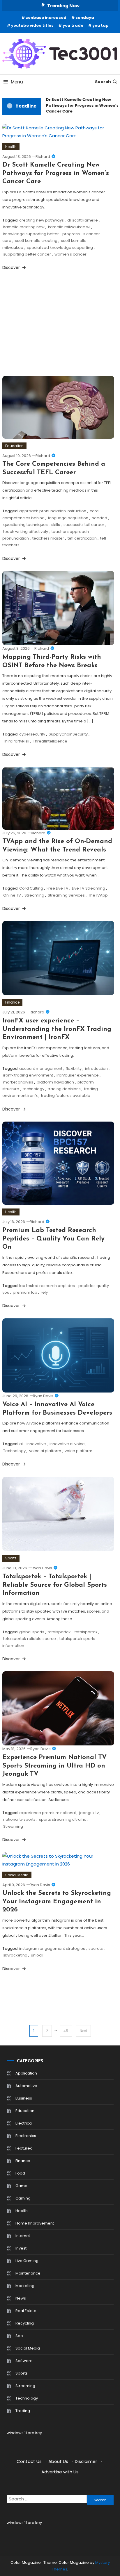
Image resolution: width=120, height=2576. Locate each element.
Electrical (24, 2123)
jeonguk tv (89, 1813)
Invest (21, 2248)
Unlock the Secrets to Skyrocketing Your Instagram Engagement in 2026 (57, 1902)
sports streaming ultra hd (63, 1819)
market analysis (18, 1082)
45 (66, 2031)
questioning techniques (25, 525)
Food (20, 2173)
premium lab (25, 1292)
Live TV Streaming (89, 888)
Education (14, 446)
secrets (96, 1948)
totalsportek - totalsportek (73, 1632)
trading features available (66, 1096)
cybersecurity (32, 734)
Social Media (17, 1875)
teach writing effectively (26, 532)
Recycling (25, 2323)
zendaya (85, 18)
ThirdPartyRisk (16, 741)
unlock (37, 1955)
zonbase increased (46, 18)
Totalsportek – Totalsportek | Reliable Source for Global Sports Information (55, 1585)
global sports (32, 1632)
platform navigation (55, 1082)
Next (83, 2031)
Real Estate (26, 2311)
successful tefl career (84, 525)
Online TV (12, 895)
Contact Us (29, 2461)
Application (26, 2073)
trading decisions (64, 1089)
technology (33, 1089)
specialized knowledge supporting (60, 248)
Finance (12, 1002)
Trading (23, 2411)
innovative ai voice (67, 1444)
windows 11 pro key (24, 2433)
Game (21, 2186)
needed (99, 518)
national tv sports (19, 1819)
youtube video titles (32, 25)
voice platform (78, 1451)
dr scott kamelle (83, 220)
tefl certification (82, 538)
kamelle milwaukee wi (69, 227)
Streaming (34, 895)
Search (103, 82)
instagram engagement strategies (52, 1948)
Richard (43, 157)
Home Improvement (35, 2223)
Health (11, 147)
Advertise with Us (60, 2472)
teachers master (48, 538)
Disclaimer (86, 2461)
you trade (73, 25)
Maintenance (28, 2273)
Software (24, 2361)
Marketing (25, 2286)
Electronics (26, 2136)
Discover (12, 267)
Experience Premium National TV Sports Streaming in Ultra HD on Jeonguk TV (54, 1766)
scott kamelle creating (36, 241)
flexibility (74, 1069)
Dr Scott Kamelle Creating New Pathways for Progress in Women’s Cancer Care (79, 105)
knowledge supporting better (31, 234)
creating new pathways (42, 220)
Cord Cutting (31, 888)
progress (71, 234)
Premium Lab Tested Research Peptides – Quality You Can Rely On (53, 1239)
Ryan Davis (43, 1396)
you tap (100, 25)
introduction (96, 1069)
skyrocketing (15, 1955)
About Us (58, 2461)
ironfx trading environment (28, 1075)
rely (44, 1292)
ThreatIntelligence (50, 741)
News (21, 2298)
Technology (14, 1451)
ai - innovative (33, 1444)
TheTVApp (98, 895)
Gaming (23, 2198)
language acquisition (68, 518)
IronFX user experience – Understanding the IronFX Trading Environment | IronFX (57, 1029)
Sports (11, 1558)
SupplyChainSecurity (68, 734)
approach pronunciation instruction (53, 511)
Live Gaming (27, 2261)
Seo (19, 2336)
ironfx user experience (78, 1075)
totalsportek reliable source (30, 1639)
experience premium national (47, 1813)
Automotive (26, 2086)
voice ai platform (45, 1451)
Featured (24, 2148)
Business (24, 2098)
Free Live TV (58, 888)
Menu (17, 82)
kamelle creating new (24, 227)
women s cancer (70, 254)
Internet (23, 2236)
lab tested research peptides (47, 1286)
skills (56, 525)
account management (41, 1069)
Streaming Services (66, 895)
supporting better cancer (27, 254)
